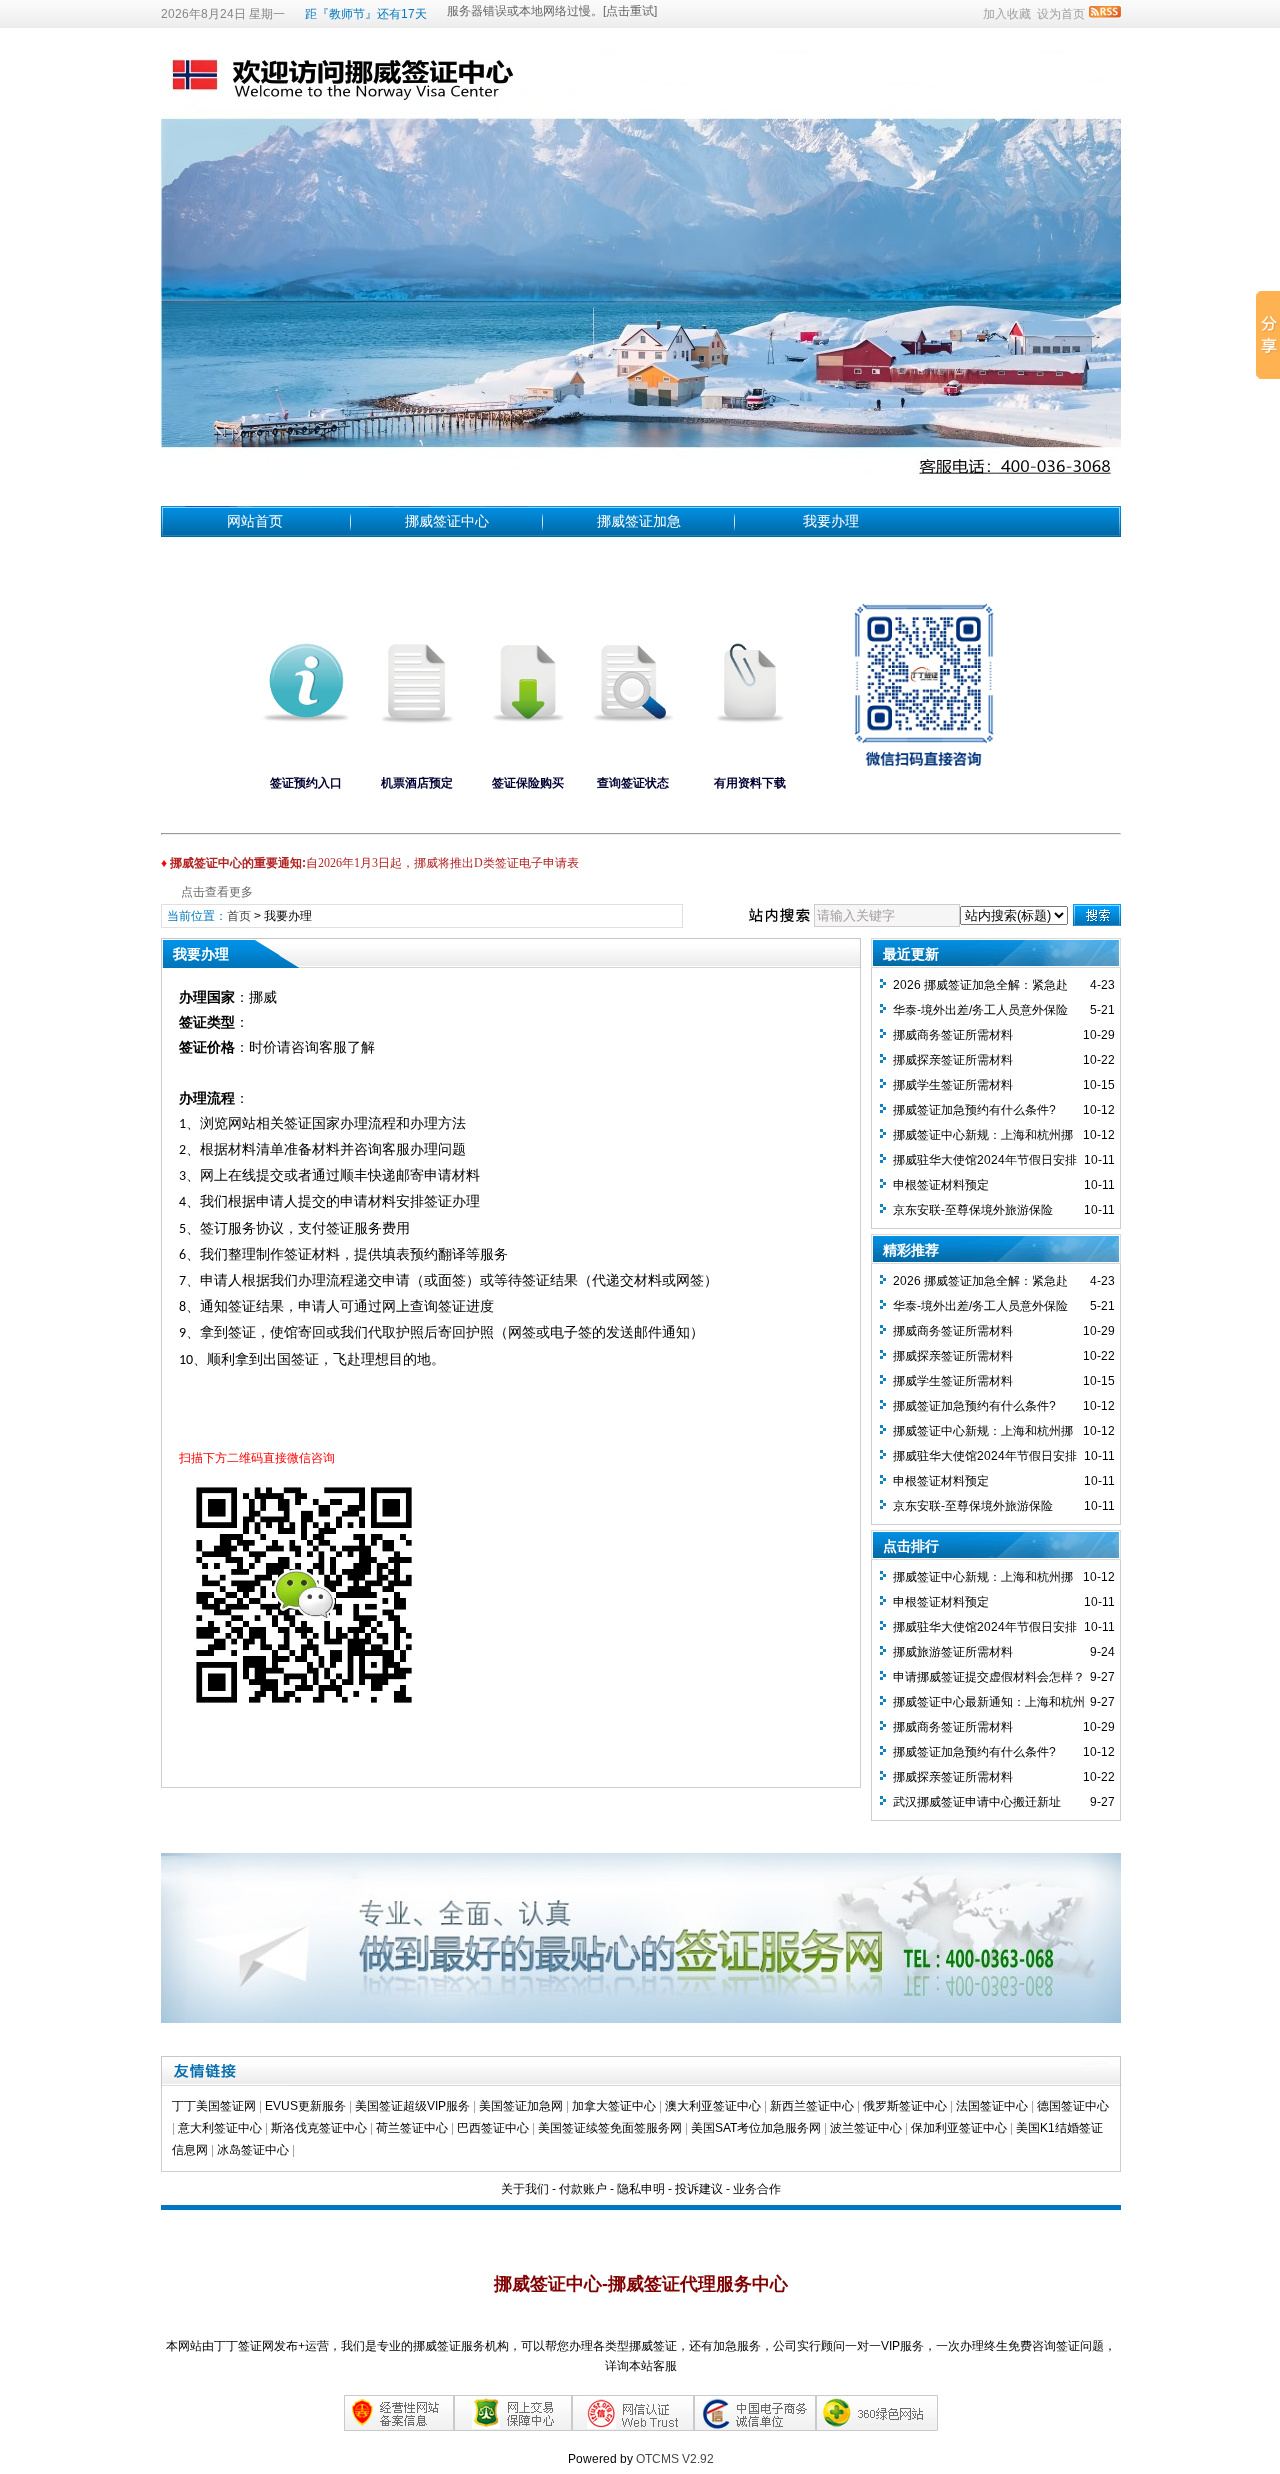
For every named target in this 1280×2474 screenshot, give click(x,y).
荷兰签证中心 (412, 2128)
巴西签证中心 (493, 2128)
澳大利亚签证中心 (713, 2106)
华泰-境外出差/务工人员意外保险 (980, 1010)
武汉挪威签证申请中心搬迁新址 (977, 1802)
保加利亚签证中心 (960, 2128)
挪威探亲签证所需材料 (953, 1060)
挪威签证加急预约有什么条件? (974, 1110)
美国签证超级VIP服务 (412, 2106)
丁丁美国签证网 (214, 2106)
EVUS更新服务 (305, 2106)
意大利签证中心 (220, 2128)
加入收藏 (1007, 14)
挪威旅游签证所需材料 (953, 1652)
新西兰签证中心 (812, 2106)
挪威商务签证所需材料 (953, 1035)
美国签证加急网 (521, 2106)
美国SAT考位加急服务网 (756, 2128)
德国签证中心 (1073, 2106)
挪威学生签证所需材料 (953, 1085)
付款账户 (583, 2189)
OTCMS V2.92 (675, 2459)
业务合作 (757, 2189)
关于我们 (525, 2189)
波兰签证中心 (867, 2128)
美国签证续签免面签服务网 (610, 2128)
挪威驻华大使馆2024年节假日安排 (985, 1160)
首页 (239, 916)
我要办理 (831, 521)
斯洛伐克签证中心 (319, 2128)
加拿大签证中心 (614, 2106)
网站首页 (255, 521)
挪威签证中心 (447, 521)
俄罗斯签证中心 (905, 2106)
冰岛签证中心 (254, 2150)
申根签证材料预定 (941, 1185)
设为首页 (1061, 14)
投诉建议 (699, 2189)
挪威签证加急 (639, 521)
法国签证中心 (992, 2106)
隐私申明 (641, 2189)
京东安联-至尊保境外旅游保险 (973, 1210)
